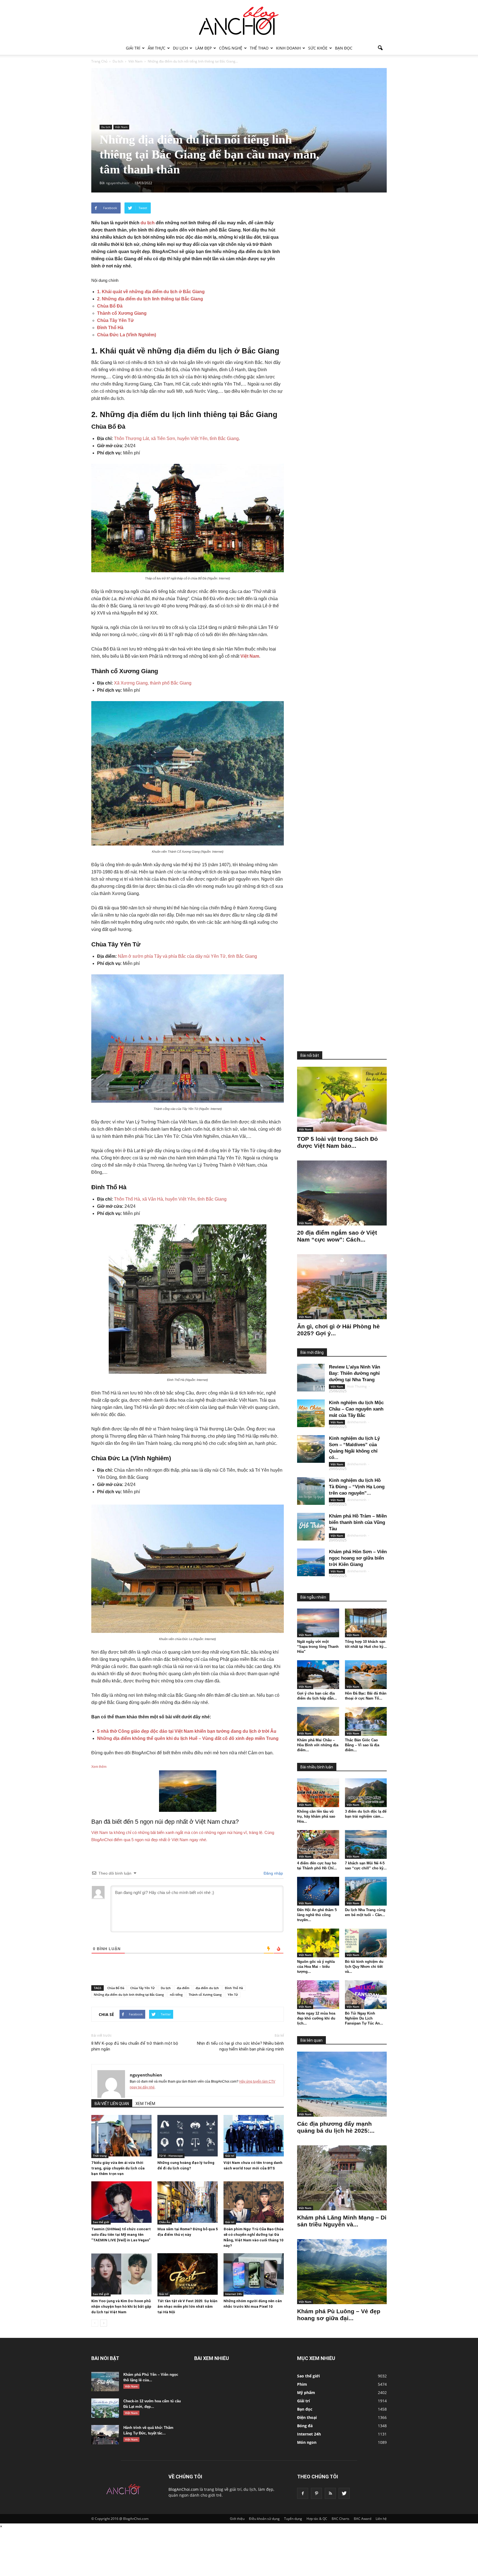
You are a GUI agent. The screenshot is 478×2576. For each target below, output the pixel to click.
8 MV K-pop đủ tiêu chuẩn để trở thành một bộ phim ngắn (135, 2046)
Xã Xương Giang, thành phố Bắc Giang (153, 683)
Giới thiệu (237, 2519)
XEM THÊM (145, 2104)
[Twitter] (344, 2493)
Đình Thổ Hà (110, 328)
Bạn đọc (344, 48)
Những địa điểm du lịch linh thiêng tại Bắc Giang (129, 1995)
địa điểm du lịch (207, 1988)
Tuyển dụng (293, 2519)
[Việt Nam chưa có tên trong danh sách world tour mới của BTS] (254, 2136)
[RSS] (330, 2493)
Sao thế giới (101, 2222)
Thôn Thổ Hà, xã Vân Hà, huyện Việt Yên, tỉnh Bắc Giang (170, 1199)
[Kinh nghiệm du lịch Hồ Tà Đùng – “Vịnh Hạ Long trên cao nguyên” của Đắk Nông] (311, 1491)
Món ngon (307, 2442)
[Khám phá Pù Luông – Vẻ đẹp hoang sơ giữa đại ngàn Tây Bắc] (342, 2272)
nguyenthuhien (146, 2075)
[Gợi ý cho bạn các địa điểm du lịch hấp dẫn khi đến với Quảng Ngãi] (318, 1675)
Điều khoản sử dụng (264, 2519)
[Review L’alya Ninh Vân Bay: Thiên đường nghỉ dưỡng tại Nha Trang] (311, 1378)
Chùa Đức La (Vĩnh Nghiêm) (127, 335)
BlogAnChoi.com (184, 2489)
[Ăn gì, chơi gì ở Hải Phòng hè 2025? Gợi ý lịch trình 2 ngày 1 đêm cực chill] (342, 1287)
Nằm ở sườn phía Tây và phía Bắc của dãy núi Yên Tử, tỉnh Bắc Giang (187, 956)
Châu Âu (165, 2222)
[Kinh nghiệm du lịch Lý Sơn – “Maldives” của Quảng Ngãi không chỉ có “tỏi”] (311, 1449)
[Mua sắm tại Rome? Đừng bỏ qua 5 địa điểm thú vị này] (188, 2202)
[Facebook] (303, 2493)
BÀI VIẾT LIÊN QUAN (112, 2104)
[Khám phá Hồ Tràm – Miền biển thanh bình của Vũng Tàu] (311, 1527)
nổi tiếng (176, 1995)
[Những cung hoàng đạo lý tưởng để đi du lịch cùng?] (188, 2136)
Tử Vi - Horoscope (171, 2156)
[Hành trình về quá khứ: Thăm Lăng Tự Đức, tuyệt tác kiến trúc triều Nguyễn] (105, 2435)
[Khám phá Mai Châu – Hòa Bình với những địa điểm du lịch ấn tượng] (318, 1721)
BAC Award (363, 2519)
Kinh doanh (288, 48)
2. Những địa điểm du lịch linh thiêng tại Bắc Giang (150, 299)
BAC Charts (341, 2519)
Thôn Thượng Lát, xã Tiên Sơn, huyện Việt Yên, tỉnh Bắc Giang (176, 439)
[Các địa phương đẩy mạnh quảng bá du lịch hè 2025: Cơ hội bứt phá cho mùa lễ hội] (342, 2084)
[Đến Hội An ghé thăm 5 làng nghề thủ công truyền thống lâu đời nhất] (318, 1891)
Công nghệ (231, 48)
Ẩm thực (157, 48)
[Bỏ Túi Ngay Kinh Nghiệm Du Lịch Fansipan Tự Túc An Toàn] (366, 1995)
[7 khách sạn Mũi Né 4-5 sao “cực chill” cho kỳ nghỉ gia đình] (366, 1844)
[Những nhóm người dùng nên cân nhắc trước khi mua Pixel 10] (254, 2274)
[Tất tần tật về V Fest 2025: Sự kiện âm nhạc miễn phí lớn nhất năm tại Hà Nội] (188, 2274)
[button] (380, 48)
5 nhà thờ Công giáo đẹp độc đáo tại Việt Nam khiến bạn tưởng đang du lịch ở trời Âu (187, 1731)
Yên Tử (233, 1995)
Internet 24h (233, 2294)
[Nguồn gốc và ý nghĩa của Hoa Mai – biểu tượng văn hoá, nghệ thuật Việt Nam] (318, 1943)
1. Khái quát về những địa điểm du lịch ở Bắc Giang (151, 292)
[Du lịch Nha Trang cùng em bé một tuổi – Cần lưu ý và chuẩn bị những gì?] (366, 1891)
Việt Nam (121, 127)
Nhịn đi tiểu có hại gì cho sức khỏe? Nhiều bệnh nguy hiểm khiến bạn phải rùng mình (240, 2046)
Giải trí (133, 48)
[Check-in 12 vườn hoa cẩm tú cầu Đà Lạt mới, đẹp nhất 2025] (105, 2408)
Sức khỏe (318, 48)
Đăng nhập (273, 1873)
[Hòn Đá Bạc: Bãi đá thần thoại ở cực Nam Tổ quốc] (366, 1675)
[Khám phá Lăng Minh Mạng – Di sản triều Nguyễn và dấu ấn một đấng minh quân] (342, 2178)
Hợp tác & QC (317, 2519)
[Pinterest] (316, 2493)
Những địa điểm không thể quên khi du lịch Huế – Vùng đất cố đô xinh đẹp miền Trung (188, 1738)
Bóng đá (305, 2426)
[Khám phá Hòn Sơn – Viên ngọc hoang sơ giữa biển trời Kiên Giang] (311, 1562)
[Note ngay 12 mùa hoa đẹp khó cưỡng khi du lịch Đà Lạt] (318, 1995)
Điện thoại (307, 2417)
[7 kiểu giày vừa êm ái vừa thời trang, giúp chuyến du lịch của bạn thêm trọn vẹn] (121, 2136)
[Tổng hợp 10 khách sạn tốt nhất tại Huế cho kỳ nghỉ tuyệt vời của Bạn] (366, 1623)
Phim (302, 2384)
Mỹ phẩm (306, 2392)
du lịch (148, 223)
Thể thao (259, 48)
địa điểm (183, 1988)
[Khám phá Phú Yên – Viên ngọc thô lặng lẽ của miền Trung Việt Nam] (105, 2382)
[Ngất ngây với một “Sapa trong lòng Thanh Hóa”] (318, 1623)
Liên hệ (381, 2519)
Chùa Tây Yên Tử (115, 320)
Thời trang (100, 2156)
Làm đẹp (203, 48)
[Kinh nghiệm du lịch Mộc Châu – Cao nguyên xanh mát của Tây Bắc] (311, 1413)
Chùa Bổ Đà (110, 306)
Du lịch (180, 48)
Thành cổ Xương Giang (122, 313)
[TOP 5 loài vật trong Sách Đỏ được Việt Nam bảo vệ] (342, 1099)
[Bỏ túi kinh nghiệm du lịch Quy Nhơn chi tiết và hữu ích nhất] (366, 1943)
